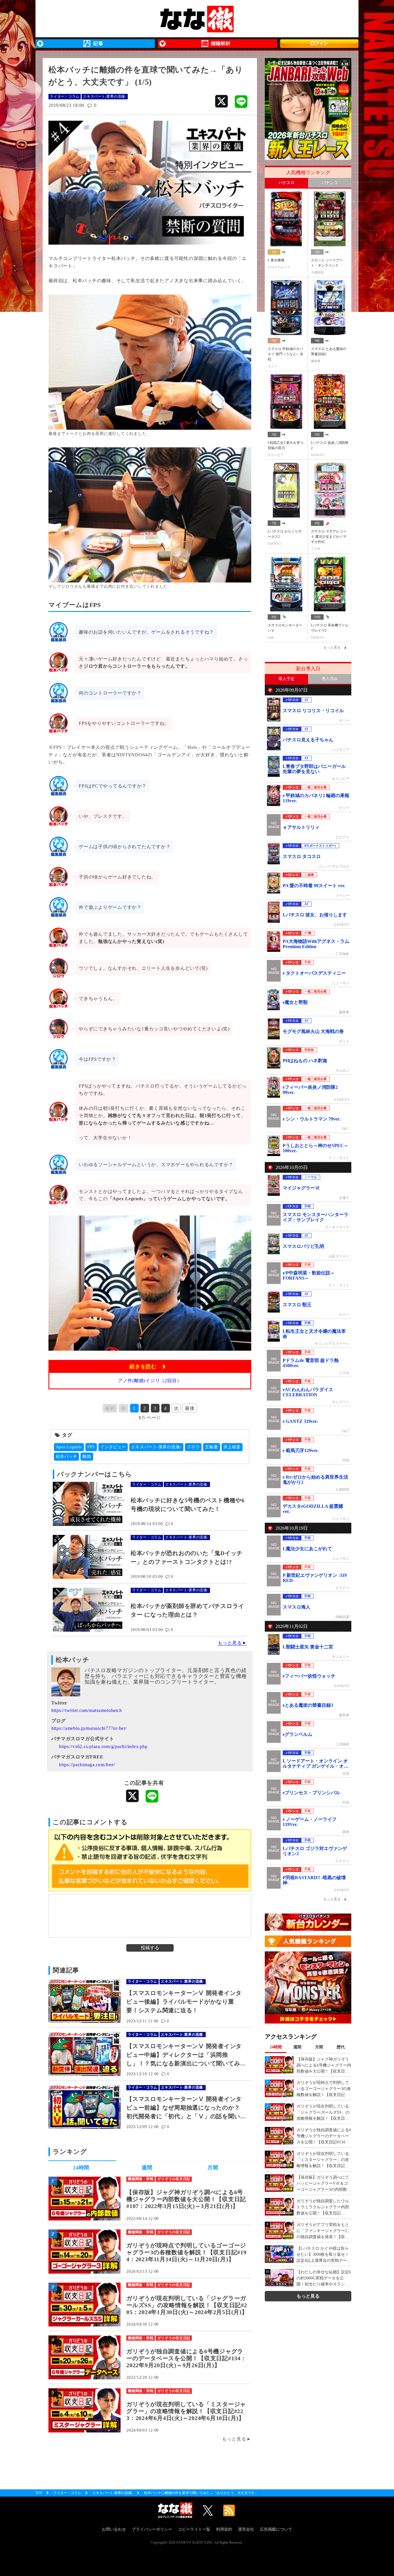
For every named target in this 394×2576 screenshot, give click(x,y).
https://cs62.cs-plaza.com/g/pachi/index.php (103, 1746)
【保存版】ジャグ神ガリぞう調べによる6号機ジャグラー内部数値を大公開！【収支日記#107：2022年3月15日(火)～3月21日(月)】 (186, 2199)
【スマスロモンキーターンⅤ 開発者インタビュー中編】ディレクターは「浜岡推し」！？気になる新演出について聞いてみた (184, 2055)
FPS (91, 1447)
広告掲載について (276, 2529)
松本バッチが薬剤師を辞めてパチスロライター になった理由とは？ (187, 1610)
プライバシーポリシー (152, 2529)
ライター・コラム (65, 96)
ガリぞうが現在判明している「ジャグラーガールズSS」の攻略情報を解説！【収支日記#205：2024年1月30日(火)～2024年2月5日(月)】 (187, 2305)
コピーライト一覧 (194, 2529)
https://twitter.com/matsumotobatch (87, 1710)
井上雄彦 (232, 1447)
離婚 (87, 1457)
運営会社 (246, 2529)
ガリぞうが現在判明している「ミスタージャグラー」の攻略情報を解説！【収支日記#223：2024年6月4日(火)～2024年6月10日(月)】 (186, 2411)
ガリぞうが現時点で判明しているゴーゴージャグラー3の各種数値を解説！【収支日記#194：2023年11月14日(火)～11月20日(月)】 (186, 2252)
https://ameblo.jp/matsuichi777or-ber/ (89, 1728)
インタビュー (113, 1447)
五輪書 (211, 1447)
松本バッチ (67, 1457)
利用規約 (224, 2529)
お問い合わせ (114, 2529)
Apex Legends (69, 1447)
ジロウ (193, 1447)
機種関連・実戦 (141, 2179)
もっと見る (230, 1643)
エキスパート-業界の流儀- (105, 96)
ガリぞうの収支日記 (174, 2179)
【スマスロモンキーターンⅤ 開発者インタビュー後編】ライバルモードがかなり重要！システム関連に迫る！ (184, 2002)
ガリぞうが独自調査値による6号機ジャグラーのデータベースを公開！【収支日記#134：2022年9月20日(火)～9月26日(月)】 (186, 2358)
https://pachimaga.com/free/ (87, 1765)
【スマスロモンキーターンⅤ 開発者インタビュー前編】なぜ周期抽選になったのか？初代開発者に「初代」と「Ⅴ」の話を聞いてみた (184, 2108)
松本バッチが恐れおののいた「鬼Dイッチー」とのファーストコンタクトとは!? (187, 1557)
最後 (190, 1408)
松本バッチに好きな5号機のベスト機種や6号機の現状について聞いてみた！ (188, 1505)
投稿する (150, 1948)
